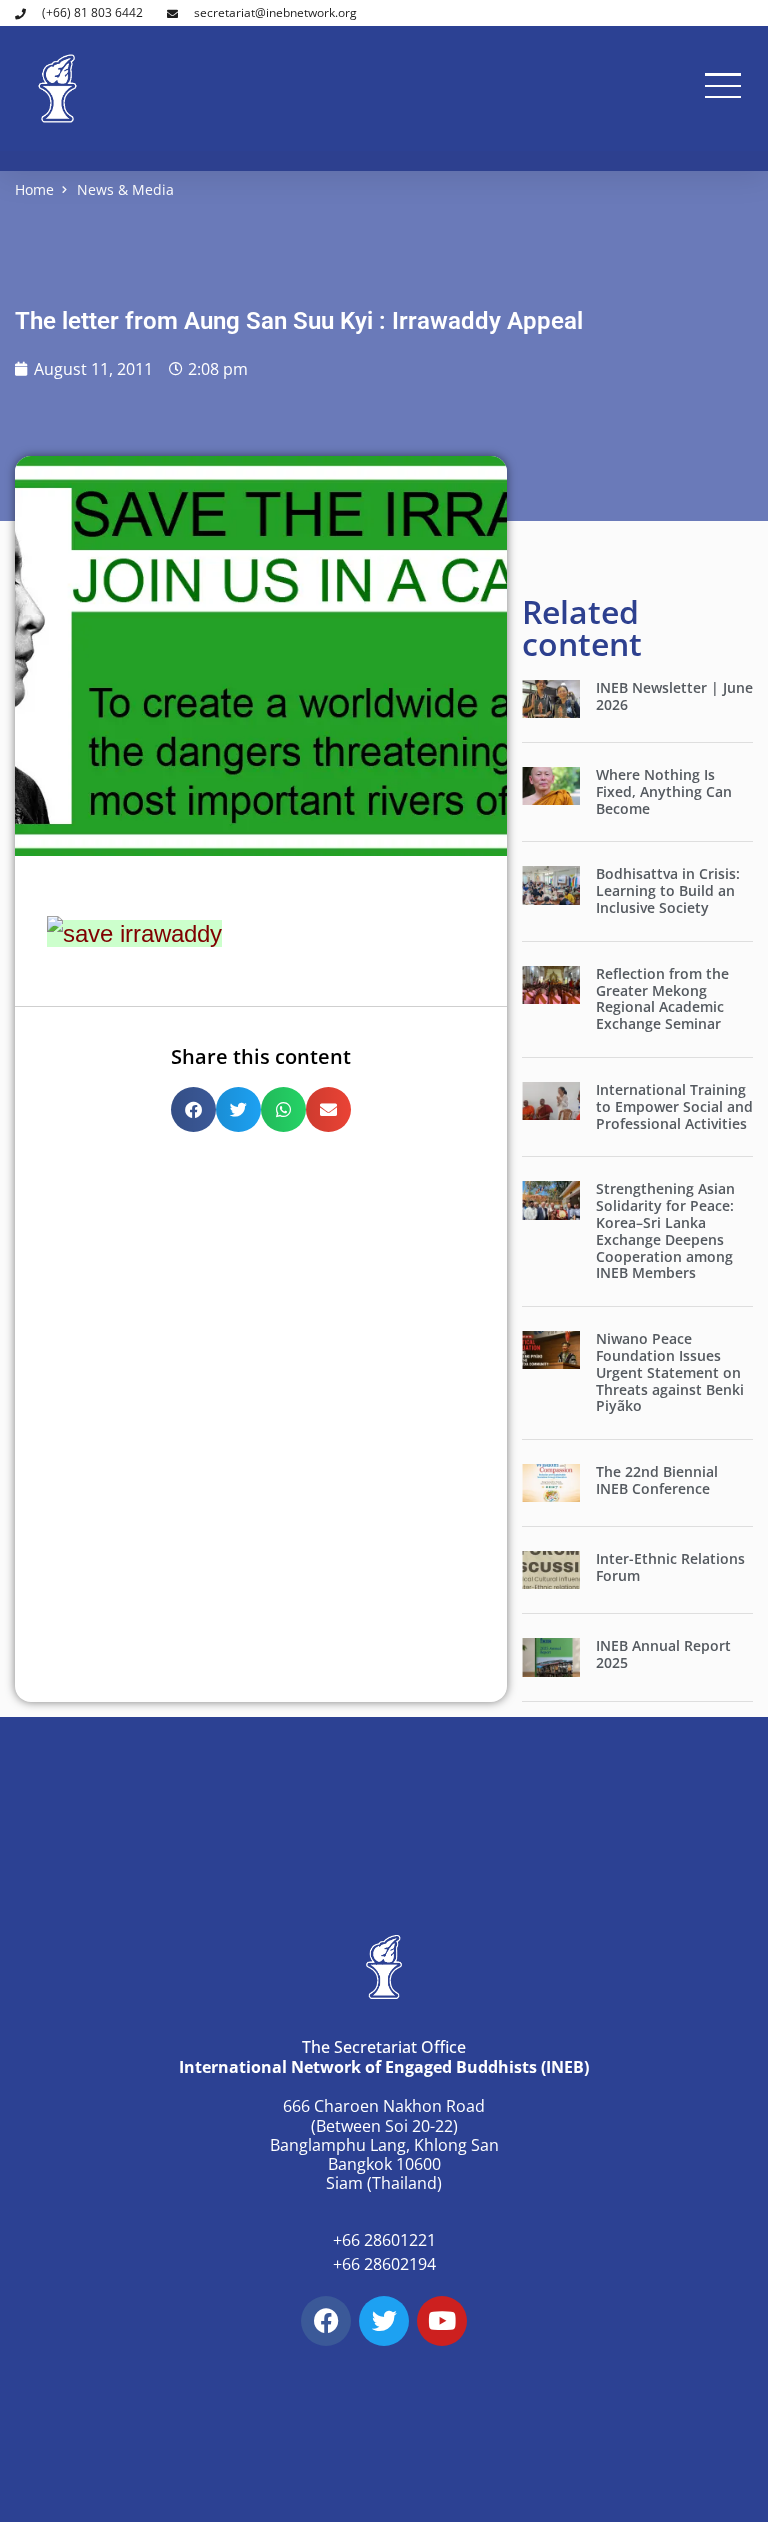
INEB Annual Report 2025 (663, 1654)
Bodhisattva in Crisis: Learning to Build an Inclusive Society (668, 890)
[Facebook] (326, 2321)
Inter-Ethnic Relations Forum (670, 1567)
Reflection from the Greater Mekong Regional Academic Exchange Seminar (662, 998)
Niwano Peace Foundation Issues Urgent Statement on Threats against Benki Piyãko (670, 1372)
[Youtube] (442, 2321)
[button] (193, 1109)
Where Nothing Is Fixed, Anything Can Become (664, 791)
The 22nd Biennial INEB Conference (657, 1480)
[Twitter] (384, 2321)
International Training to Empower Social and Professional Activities (674, 1106)
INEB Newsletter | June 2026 (674, 696)
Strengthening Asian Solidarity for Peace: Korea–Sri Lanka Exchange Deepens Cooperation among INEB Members (665, 1230)
